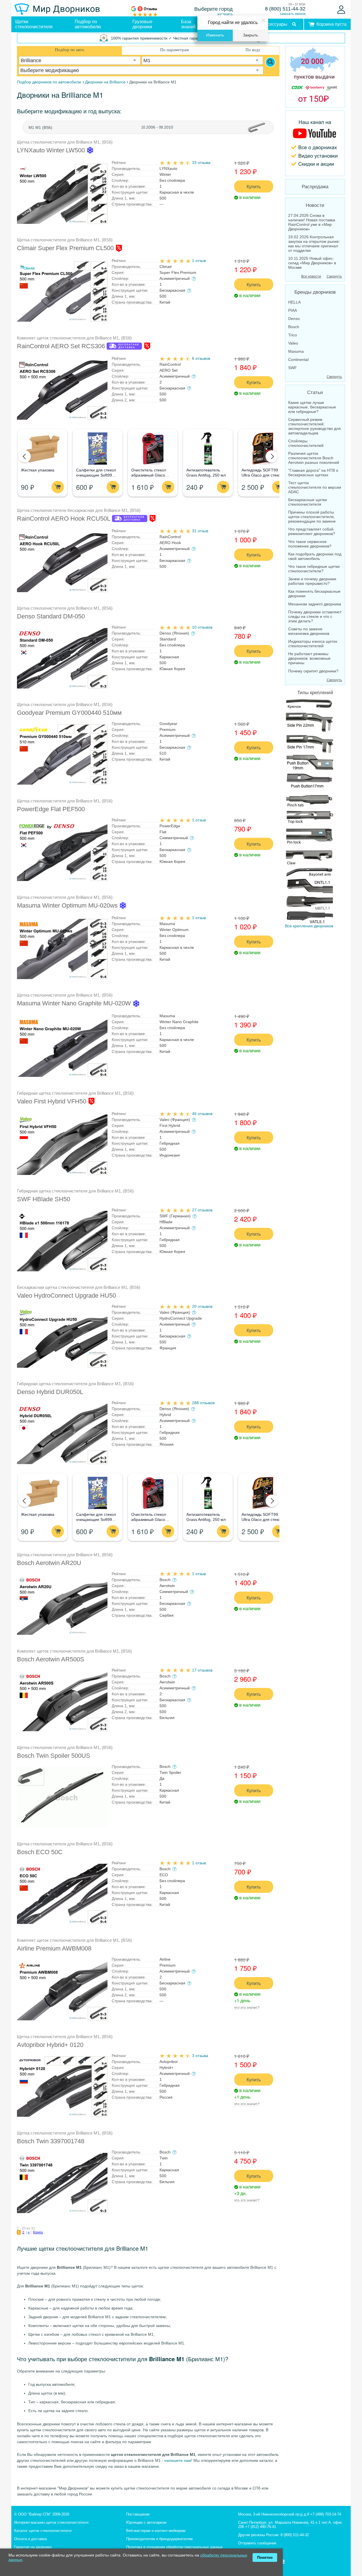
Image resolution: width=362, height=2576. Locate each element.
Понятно (265, 2557)
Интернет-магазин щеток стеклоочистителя (51, 2522)
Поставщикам (138, 2514)
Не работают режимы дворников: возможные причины (309, 658)
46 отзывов (202, 1114)
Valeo (293, 343)
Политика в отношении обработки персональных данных (174, 2547)
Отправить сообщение (257, 2543)
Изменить (215, 35)
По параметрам (174, 50)
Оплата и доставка (30, 2539)
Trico (293, 335)
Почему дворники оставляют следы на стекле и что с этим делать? (315, 616)
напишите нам (178, 2460)
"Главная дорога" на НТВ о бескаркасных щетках (313, 473)
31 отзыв (200, 531)
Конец (38, 2232)
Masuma (296, 351)
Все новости (311, 276)
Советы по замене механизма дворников (309, 631)
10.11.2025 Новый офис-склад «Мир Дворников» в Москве (312, 263)
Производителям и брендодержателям (159, 2539)
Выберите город (214, 9)
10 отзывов (202, 627)
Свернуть (334, 276)
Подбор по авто (70, 50)
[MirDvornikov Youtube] (315, 143)
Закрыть (250, 35)
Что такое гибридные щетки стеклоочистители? (314, 569)
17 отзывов (202, 1670)
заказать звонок (293, 14)
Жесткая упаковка (38, 470)
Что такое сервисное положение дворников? (310, 544)
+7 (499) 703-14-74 (326, 2514)
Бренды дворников (315, 292)
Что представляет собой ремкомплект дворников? (312, 531)
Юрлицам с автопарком (146, 2522)
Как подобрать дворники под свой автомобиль (315, 556)
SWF (293, 368)
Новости (315, 205)
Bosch (294, 327)
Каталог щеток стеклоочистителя (43, 2531)
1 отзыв (199, 261)
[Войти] (341, 10)
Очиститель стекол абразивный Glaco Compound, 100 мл (149, 475)
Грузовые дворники (142, 24)
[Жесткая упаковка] (42, 449)
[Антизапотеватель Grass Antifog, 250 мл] (208, 449)
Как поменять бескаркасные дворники (314, 594)
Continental (298, 360)
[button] (25, 456)
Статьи (315, 392)
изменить (225, 14)
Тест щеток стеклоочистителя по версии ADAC (315, 487)
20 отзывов (202, 1306)
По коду (253, 50)
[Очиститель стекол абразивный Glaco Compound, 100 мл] (153, 449)
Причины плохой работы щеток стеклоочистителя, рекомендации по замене (312, 517)
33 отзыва (201, 163)
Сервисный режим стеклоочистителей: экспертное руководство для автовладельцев (314, 426)
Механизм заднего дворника (315, 604)
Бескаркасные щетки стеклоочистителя (308, 502)
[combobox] (80, 60)
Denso (294, 319)
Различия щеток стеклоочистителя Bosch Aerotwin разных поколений (314, 458)
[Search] (270, 62)
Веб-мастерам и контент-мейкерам (156, 2531)
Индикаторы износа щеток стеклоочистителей (313, 644)
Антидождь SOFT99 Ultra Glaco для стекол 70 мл (262, 475)
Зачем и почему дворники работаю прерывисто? (312, 581)
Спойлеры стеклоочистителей (306, 443)
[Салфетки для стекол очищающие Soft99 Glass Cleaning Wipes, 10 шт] (97, 449)
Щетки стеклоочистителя (34, 24)
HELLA (294, 302)
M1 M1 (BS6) (40, 127)
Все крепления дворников (309, 926)
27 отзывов (202, 1210)
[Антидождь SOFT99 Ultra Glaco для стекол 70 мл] (263, 449)
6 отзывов (201, 358)
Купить (254, 186)
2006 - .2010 (157, 127)
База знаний (188, 24)
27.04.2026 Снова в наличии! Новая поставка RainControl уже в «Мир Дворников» (312, 222)
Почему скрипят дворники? (313, 671)
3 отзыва (200, 2056)
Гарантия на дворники (33, 2547)
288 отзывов (203, 1403)
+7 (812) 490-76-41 (261, 2527)
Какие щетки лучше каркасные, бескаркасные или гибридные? (312, 407)
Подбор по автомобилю (88, 24)
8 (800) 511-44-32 (285, 9)
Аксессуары (275, 24)
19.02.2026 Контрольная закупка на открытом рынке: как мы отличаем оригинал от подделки (314, 244)
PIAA (293, 310)
